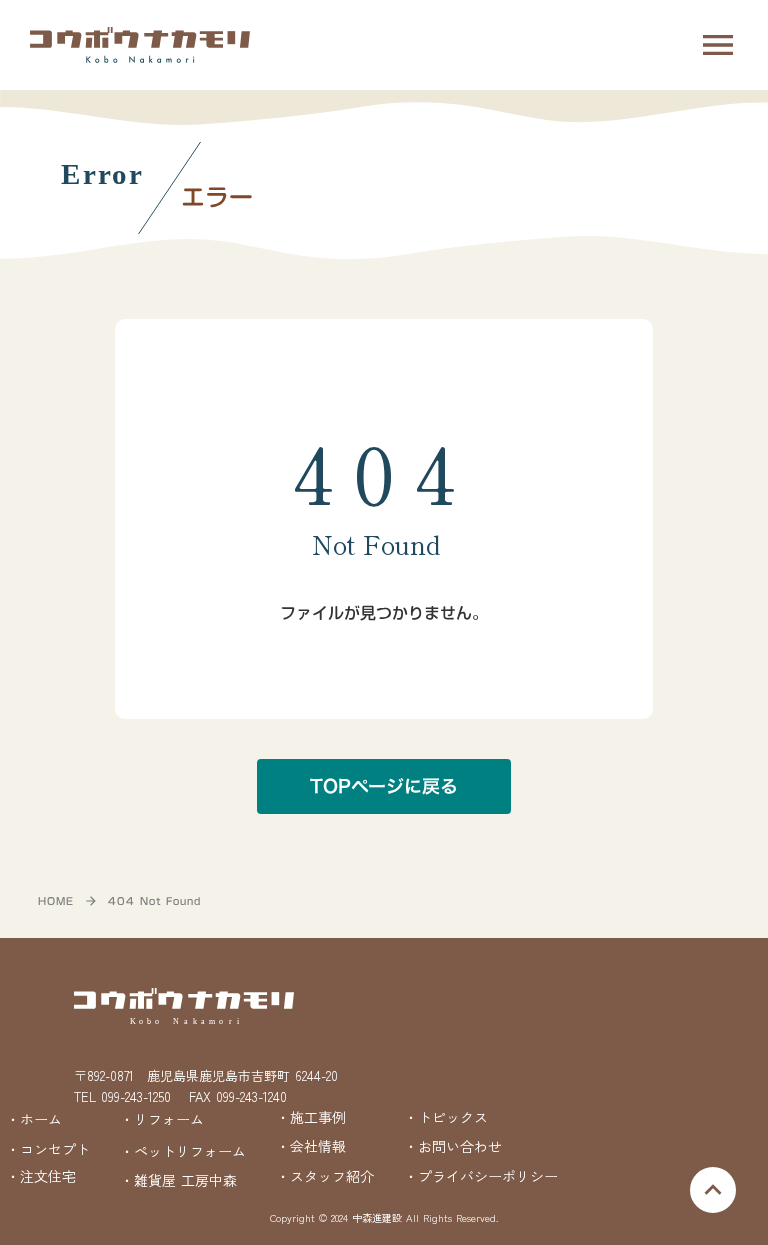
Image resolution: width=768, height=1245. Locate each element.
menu (718, 45)
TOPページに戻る (384, 786)
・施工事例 (311, 1117)
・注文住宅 (41, 1176)
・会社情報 (311, 1146)
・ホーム (34, 1119)
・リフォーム (162, 1119)
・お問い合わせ (453, 1146)
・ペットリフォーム (183, 1151)
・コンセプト (48, 1149)
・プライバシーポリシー (481, 1176)
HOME (56, 901)
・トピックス (446, 1117)
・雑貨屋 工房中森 (178, 1180)
